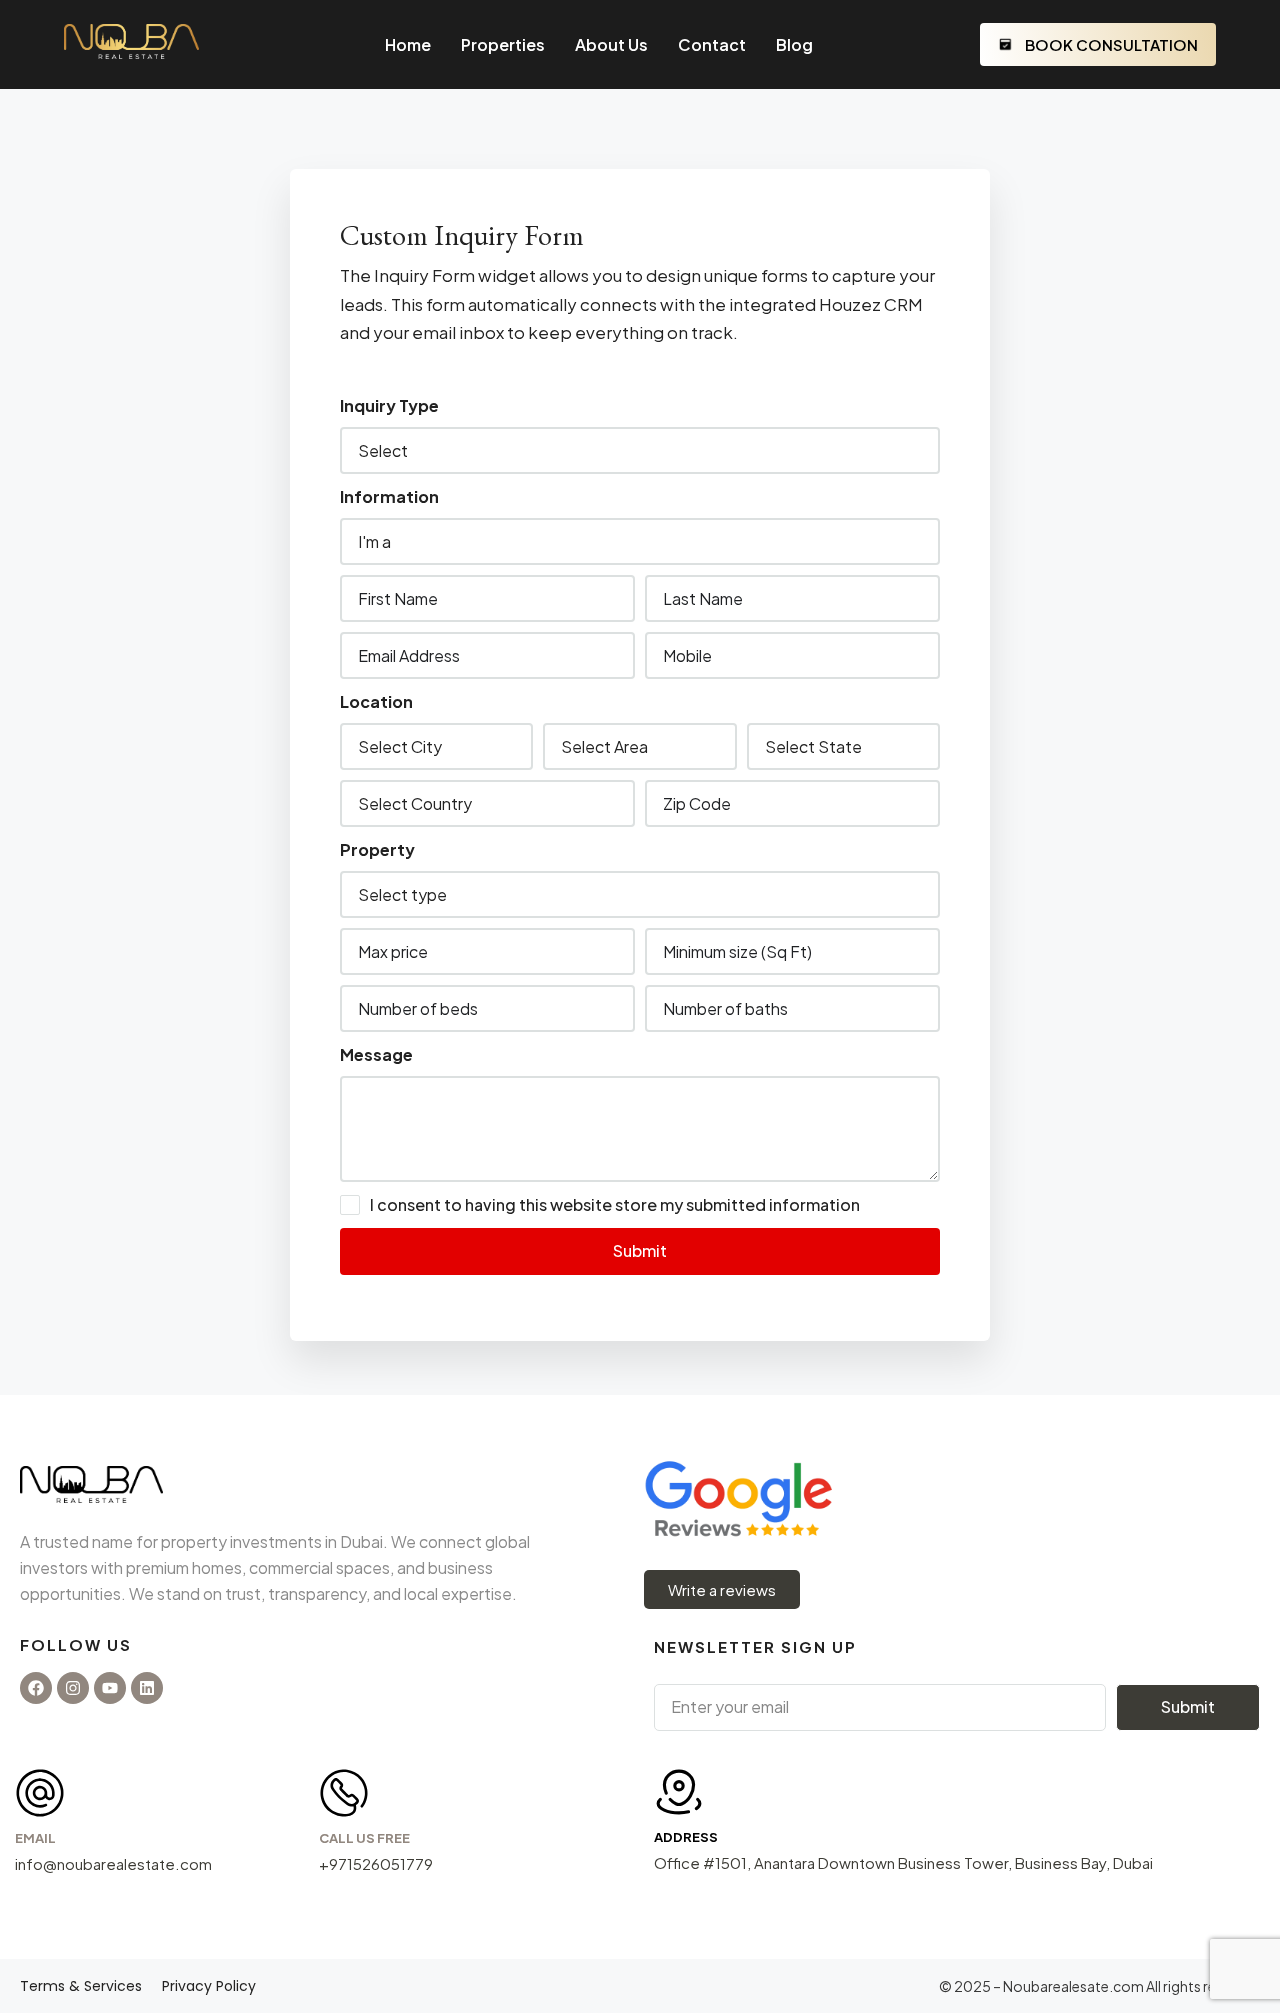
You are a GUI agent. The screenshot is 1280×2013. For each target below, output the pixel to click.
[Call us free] (344, 1793)
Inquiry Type (389, 405)
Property (377, 849)
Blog (794, 44)
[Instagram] (73, 1688)
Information (389, 496)
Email (35, 1838)
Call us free (364, 1838)
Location (376, 701)
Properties (503, 44)
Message (376, 1054)
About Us (611, 44)
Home (408, 44)
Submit (640, 1250)
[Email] (40, 1793)
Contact (712, 44)
